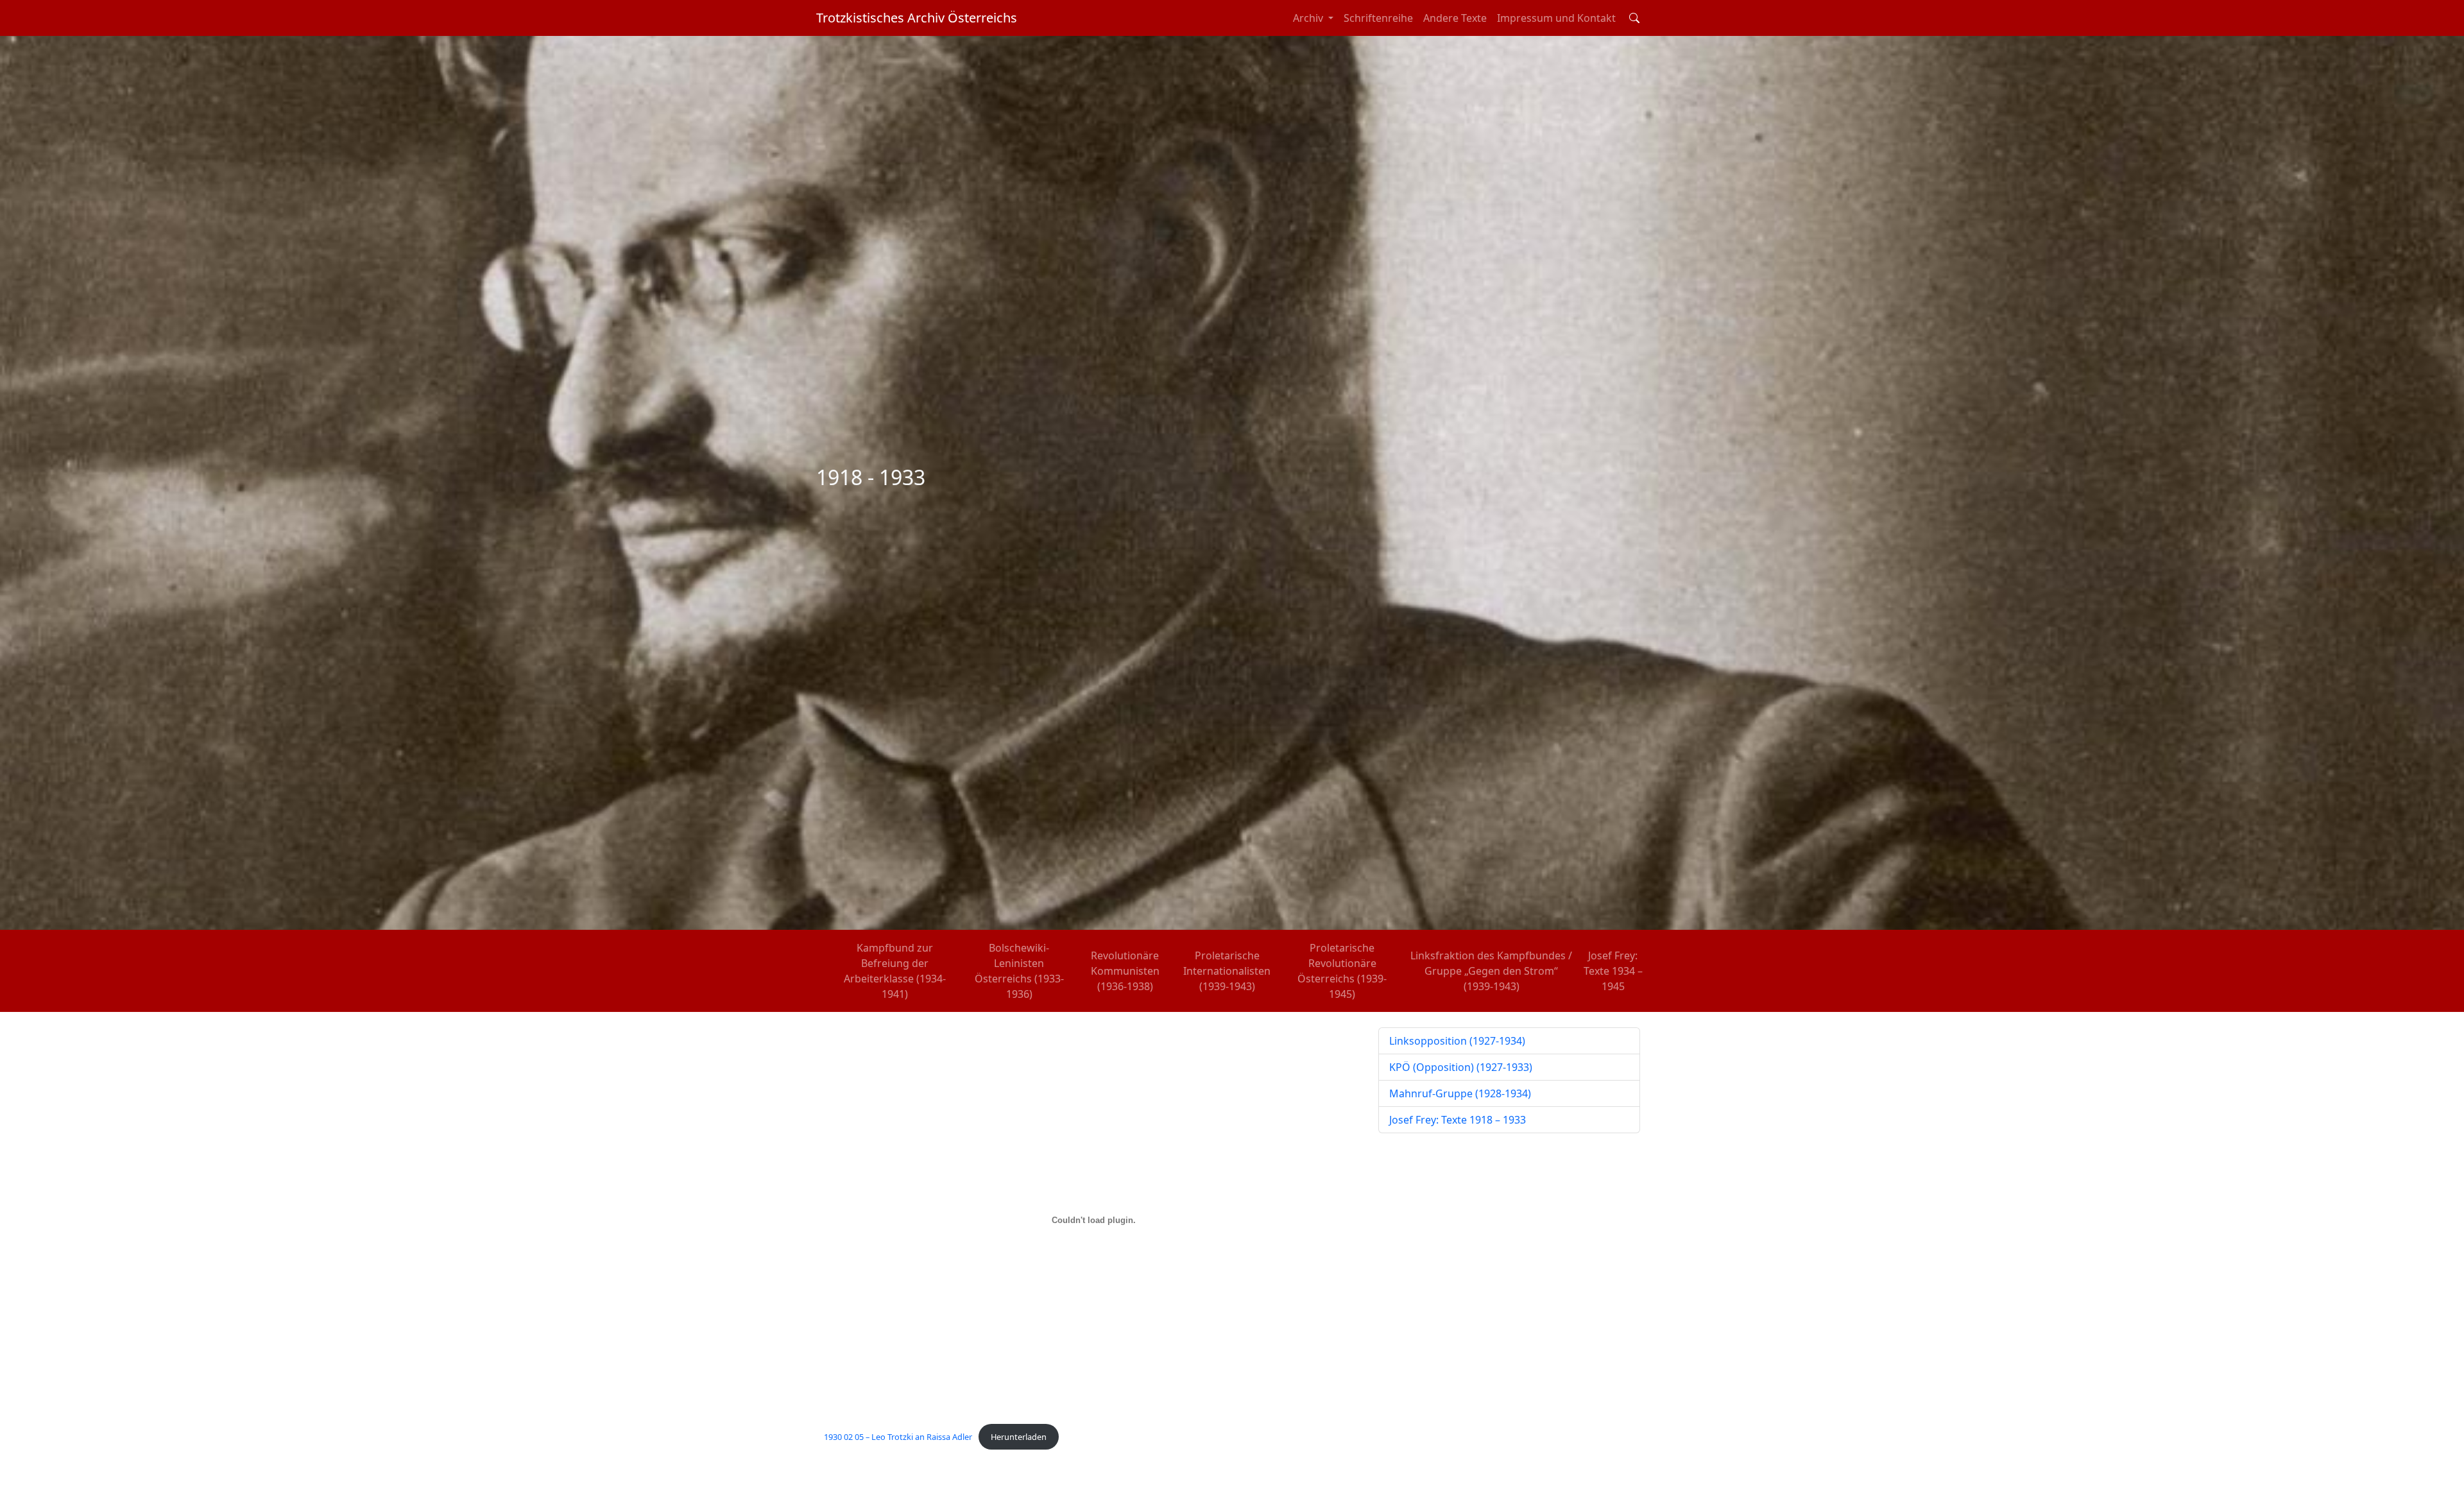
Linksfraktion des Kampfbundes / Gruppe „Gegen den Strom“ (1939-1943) (1491, 971)
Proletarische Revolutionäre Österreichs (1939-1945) (1342, 971)
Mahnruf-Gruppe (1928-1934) (1460, 1093)
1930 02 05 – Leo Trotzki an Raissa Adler (898, 1437)
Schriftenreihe (1378, 18)
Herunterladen (1019, 1437)
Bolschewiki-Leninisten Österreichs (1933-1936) (1019, 971)
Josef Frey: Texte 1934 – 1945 (1613, 971)
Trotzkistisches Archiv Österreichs (917, 18)
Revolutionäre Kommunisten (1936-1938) (1125, 971)
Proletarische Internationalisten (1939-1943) (1227, 971)
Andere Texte (1455, 18)
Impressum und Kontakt (1556, 18)
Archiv (1309, 18)
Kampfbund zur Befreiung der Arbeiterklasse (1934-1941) (895, 971)
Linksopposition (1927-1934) (1457, 1041)
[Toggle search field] (1634, 18)
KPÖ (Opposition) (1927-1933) (1461, 1067)
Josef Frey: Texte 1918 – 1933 (1458, 1120)
